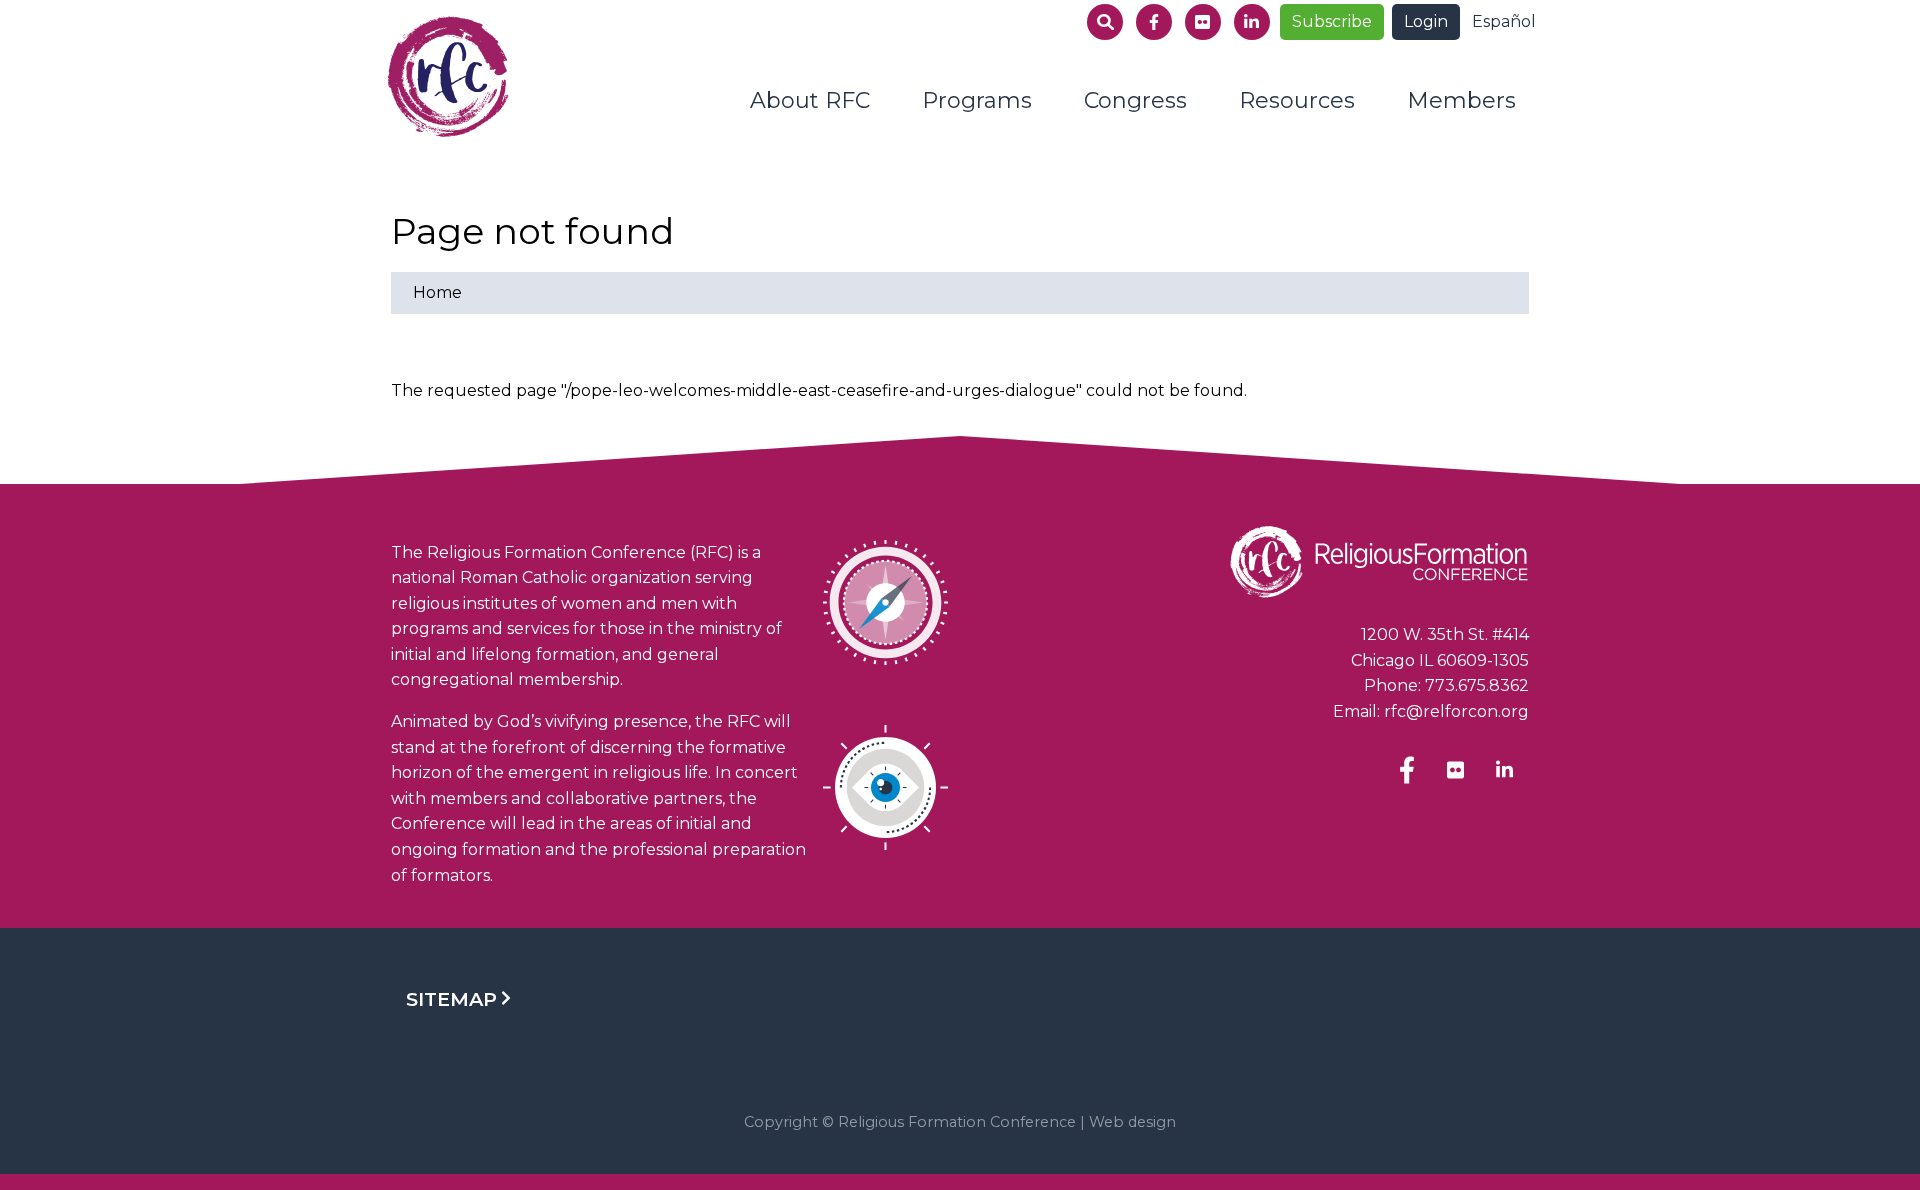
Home (437, 292)
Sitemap (451, 999)
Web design (1132, 1122)
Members (1461, 100)
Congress (1135, 100)
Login (1426, 21)
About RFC (810, 100)
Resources (1297, 100)
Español (1504, 21)
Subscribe (1332, 21)
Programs (977, 100)
